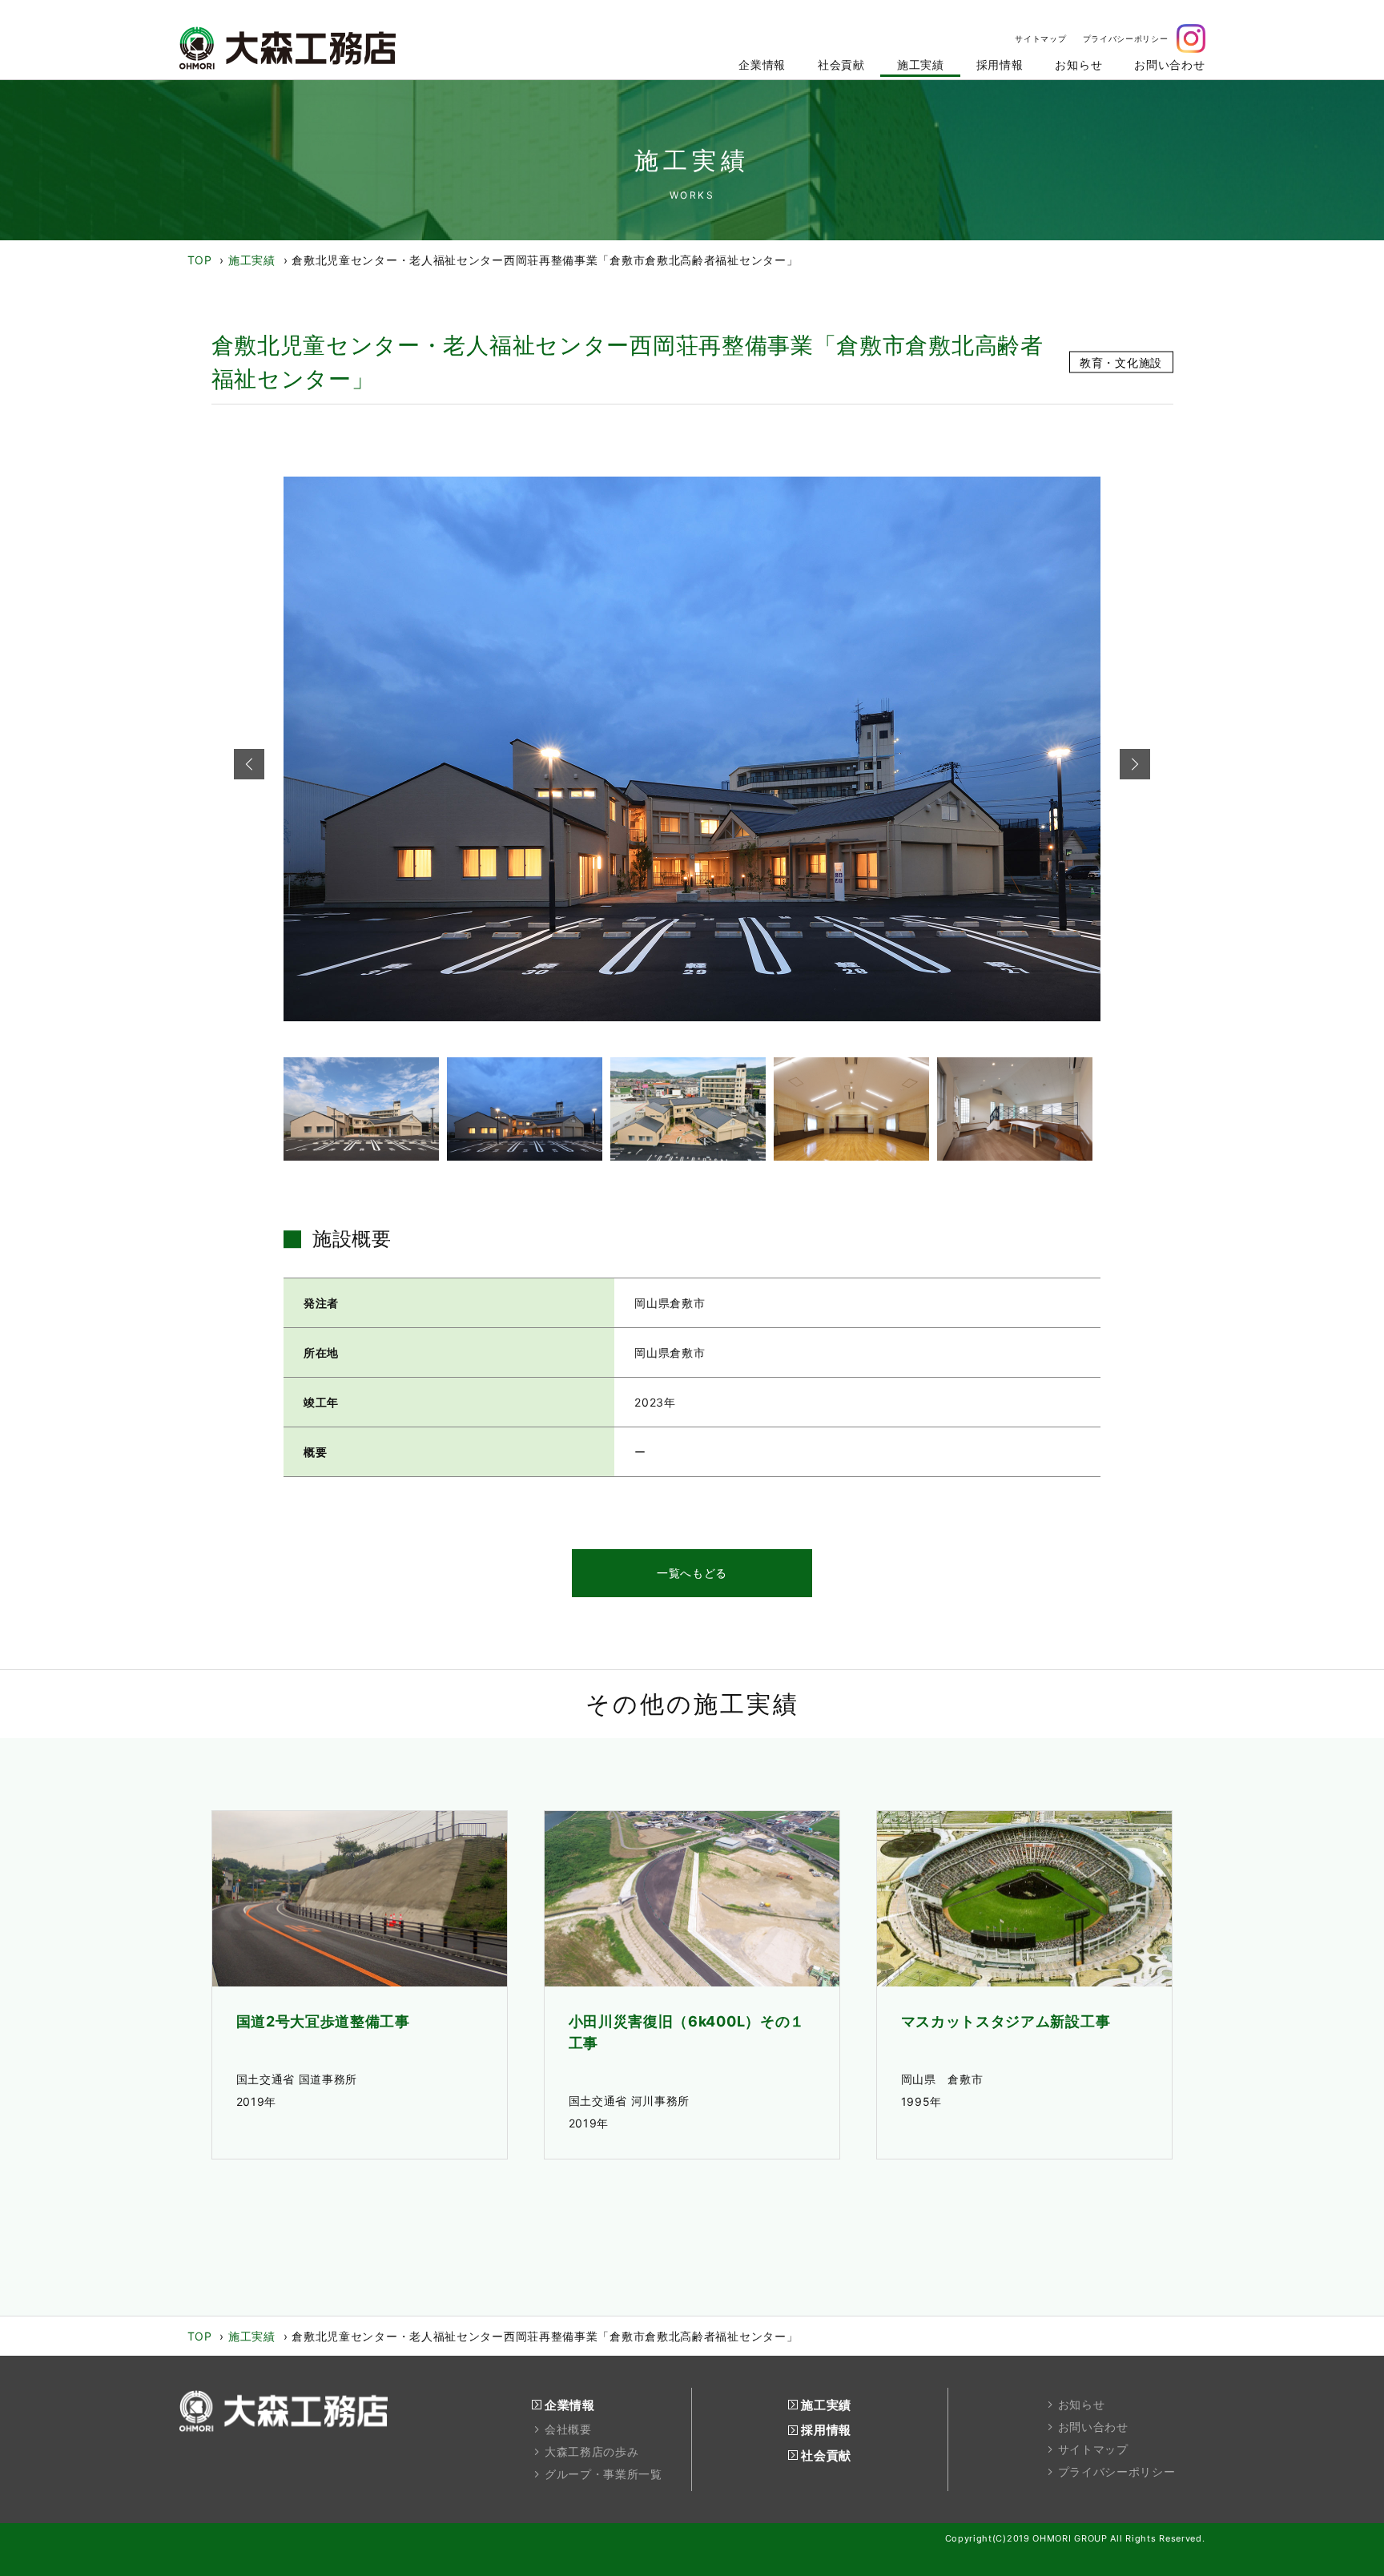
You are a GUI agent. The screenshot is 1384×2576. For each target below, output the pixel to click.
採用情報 (826, 2430)
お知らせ (1082, 2405)
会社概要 (568, 2429)
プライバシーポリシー (1117, 2472)
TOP (200, 260)
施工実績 (252, 260)
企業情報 (570, 2405)
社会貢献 (826, 2455)
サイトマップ (1093, 2449)
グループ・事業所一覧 (603, 2474)
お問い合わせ (1093, 2427)
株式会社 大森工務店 (288, 48)
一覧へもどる (692, 1573)
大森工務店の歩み (592, 2452)
